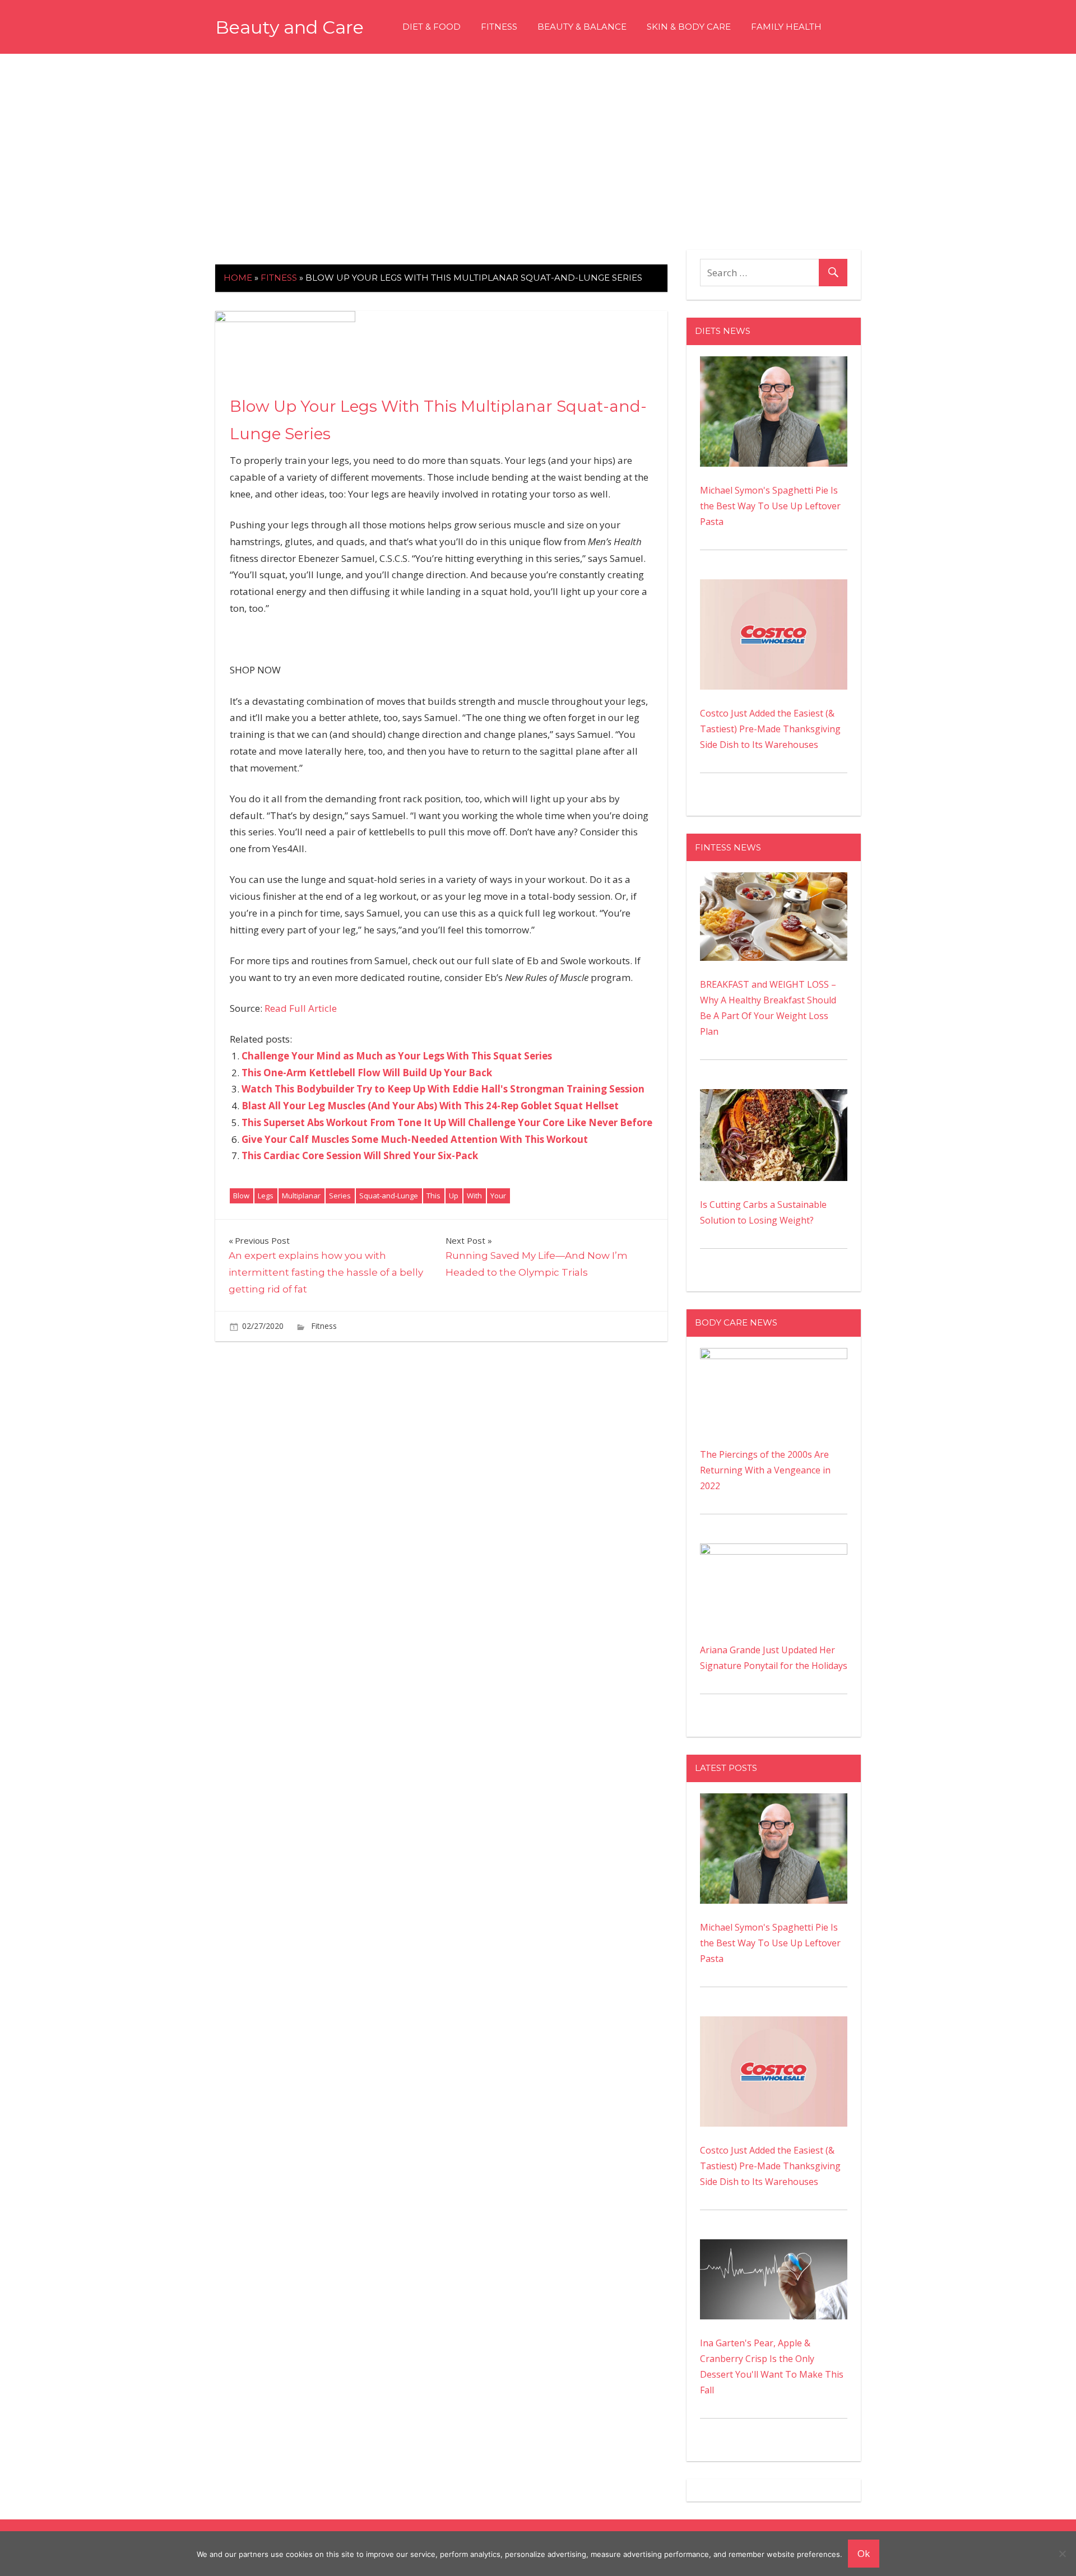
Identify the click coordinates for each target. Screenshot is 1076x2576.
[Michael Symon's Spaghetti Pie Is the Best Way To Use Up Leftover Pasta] (774, 364)
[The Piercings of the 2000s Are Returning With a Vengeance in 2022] (774, 1356)
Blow (241, 1196)
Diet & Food (432, 27)
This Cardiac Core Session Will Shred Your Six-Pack (360, 1156)
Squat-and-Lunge (389, 1196)
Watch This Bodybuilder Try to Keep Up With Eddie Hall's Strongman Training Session (443, 1089)
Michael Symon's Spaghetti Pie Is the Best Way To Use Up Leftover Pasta (770, 506)
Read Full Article (301, 1008)
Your (498, 1196)
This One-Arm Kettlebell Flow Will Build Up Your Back (367, 1073)
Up (454, 1196)
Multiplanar (301, 1196)
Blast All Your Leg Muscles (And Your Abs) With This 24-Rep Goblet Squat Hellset (430, 1106)
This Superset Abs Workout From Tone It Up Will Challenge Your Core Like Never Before (447, 1122)
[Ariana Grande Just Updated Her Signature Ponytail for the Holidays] (774, 1551)
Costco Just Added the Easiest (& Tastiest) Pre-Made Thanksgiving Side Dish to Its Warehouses (770, 729)
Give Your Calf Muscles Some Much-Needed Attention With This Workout (415, 1139)
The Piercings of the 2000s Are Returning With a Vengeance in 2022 (765, 1470)
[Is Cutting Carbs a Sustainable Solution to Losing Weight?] (774, 1097)
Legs (266, 1196)
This (433, 1196)
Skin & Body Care (689, 27)
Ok (864, 2553)
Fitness (499, 27)
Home (238, 278)
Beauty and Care (289, 27)
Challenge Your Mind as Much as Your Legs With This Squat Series (397, 1056)
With (474, 1196)
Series (340, 1196)
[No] (1062, 2554)
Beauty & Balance (582, 27)
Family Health (786, 27)
